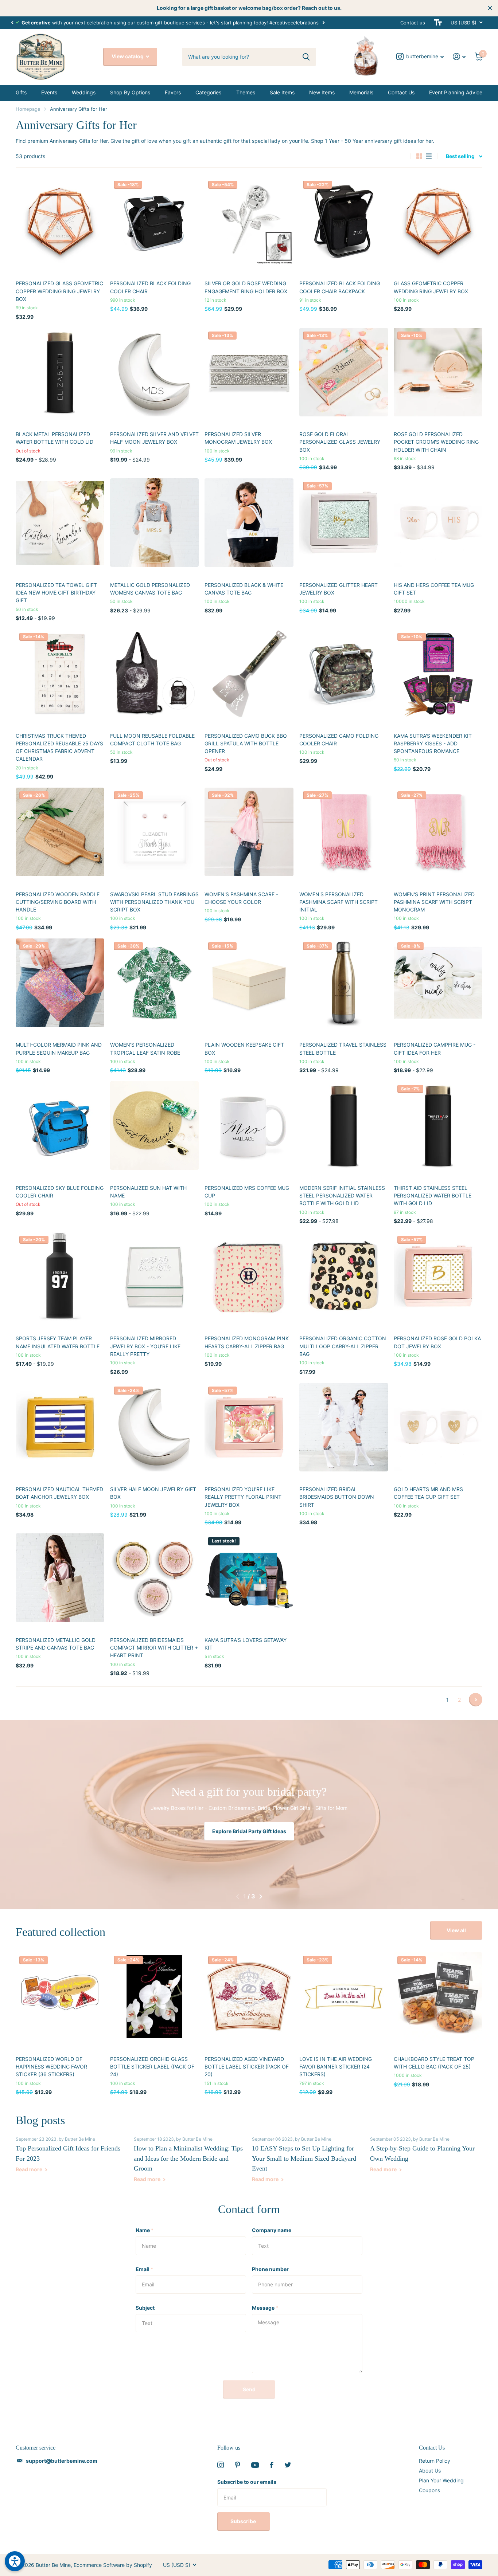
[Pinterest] (238, 2465)
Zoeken (306, 57)
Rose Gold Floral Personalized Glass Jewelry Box (340, 442)
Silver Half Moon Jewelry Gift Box (153, 1493)
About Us (430, 2471)
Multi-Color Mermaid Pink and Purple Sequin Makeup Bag (59, 1048)
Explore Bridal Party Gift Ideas (249, 1831)
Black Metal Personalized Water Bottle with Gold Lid (55, 438)
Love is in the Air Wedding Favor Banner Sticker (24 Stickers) (336, 2067)
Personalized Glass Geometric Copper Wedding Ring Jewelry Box (59, 291)
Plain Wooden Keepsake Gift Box (244, 1048)
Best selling (460, 156)
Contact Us (401, 92)
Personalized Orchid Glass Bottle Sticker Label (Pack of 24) (152, 2067)
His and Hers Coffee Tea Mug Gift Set (434, 589)
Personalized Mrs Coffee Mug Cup (247, 1192)
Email (144, 2269)
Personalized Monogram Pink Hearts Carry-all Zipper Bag (247, 1342)
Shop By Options (130, 92)
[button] (12, 23)
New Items (322, 92)
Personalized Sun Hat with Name (148, 1192)
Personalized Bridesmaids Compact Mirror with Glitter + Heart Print (154, 1648)
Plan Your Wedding (441, 2480)
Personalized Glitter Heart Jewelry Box (339, 589)
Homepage (28, 109)
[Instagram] (221, 2465)
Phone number (270, 2269)
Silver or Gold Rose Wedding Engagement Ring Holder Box (246, 287)
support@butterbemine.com (62, 2461)
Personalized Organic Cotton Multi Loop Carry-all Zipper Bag (343, 1346)
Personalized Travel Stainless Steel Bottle (343, 1048)
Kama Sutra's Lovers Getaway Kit (246, 1644)
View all (456, 1930)
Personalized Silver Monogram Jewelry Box (238, 438)
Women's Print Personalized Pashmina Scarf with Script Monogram (434, 902)
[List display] (429, 156)
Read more (30, 2169)
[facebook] (272, 2465)
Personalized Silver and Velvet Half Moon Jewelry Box (154, 438)
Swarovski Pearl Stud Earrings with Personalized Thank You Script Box (154, 902)
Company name (272, 2230)
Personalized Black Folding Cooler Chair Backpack (340, 287)
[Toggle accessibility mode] (438, 23)
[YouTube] (255, 2465)
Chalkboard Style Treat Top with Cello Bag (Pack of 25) (434, 2063)
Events (49, 92)
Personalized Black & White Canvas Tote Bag (244, 589)
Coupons (429, 2490)
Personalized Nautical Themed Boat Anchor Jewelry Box (59, 1493)
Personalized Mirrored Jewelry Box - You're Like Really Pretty (145, 1346)
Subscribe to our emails (247, 2482)
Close (490, 8)
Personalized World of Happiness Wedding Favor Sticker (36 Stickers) (51, 2067)
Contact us (413, 23)
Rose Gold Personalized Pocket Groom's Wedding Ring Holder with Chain (436, 442)
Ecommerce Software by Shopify (113, 2565)
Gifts (21, 92)
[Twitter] (288, 2465)
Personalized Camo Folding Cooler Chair (339, 740)
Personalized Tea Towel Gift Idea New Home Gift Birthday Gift (56, 593)
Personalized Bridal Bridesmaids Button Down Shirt (337, 1497)
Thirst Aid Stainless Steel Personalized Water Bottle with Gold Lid (433, 1196)
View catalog (128, 56)
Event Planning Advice (456, 92)
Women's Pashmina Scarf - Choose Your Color (241, 898)
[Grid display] (419, 156)
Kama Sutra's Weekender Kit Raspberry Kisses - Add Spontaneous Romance (433, 744)
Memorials (361, 92)
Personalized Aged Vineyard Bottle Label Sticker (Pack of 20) (247, 2067)
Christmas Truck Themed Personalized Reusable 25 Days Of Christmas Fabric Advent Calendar (59, 747)
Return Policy (435, 2461)
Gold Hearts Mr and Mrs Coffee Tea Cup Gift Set (428, 1493)
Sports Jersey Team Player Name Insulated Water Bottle (58, 1342)
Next (323, 22)
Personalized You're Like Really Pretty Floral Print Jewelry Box (243, 1497)
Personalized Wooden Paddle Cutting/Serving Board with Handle (58, 902)
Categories (208, 92)
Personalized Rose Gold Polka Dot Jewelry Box (437, 1342)
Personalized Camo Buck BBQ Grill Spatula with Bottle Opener (246, 744)
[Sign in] (459, 57)
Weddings (84, 92)
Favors (173, 92)
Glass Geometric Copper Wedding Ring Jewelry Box (431, 287)
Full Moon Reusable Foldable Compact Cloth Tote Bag (152, 740)
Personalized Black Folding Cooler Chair (150, 287)
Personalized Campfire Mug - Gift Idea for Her (435, 1048)
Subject (145, 2308)
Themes (246, 92)
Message (265, 2308)
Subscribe (244, 2521)
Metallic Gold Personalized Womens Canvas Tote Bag (150, 589)
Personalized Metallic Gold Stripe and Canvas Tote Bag (56, 1644)
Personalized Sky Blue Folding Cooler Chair (60, 1192)
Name (145, 2230)
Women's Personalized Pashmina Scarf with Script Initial (339, 902)
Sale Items (282, 92)
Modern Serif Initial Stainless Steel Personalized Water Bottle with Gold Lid (342, 1196)
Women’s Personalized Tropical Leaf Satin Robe (145, 1048)
